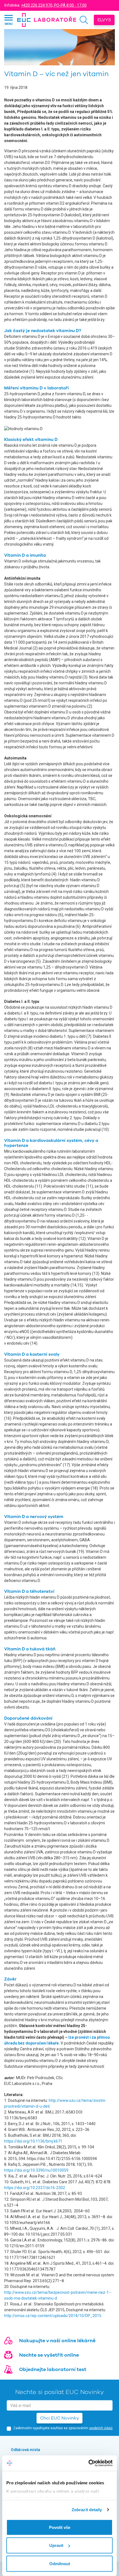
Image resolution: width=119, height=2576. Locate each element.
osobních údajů (101, 2428)
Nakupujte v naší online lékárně (57, 2341)
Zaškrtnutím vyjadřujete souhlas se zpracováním (63, 2428)
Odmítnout (60, 2563)
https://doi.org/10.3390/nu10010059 (36, 2170)
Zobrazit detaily (87, 2510)
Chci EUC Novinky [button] (59, 2418)
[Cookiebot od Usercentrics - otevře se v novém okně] (88, 2463)
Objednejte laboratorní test (53, 2369)
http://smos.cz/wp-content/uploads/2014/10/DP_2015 (53, 2316)
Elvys (104, 20)
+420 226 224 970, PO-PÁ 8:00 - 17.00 (54, 5)
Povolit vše (60, 2527)
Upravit (56, 2545)
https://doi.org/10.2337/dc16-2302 (35, 2188)
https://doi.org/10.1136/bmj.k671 (33, 2141)
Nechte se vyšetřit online (49, 2355)
